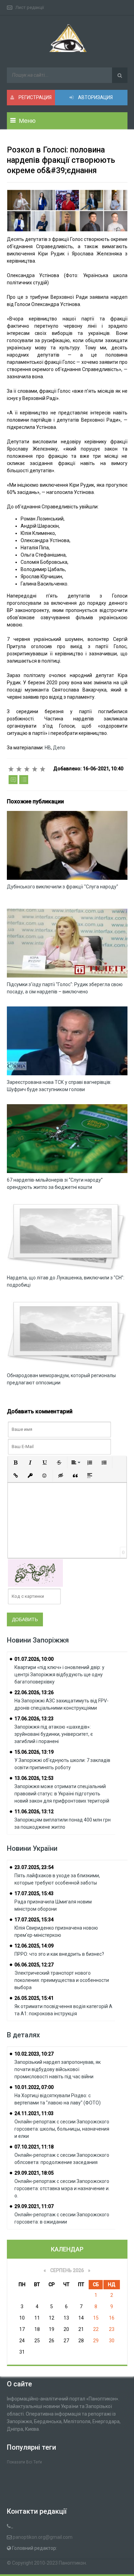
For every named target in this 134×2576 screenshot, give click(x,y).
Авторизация (95, 97)
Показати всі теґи (24, 2462)
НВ (47, 748)
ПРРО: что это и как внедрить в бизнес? (59, 1954)
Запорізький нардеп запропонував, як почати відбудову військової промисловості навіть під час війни (58, 2069)
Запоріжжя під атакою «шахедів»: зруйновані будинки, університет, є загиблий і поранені (54, 1734)
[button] (16, 1463)
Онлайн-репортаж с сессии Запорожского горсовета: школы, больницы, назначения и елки (62, 2129)
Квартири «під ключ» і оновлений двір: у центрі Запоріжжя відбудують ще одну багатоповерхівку (59, 1675)
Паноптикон (72, 2563)
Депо (59, 748)
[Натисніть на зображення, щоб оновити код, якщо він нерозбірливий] (35, 1573)
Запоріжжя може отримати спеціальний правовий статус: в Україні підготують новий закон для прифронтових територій (62, 1794)
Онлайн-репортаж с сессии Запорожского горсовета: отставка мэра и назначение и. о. (62, 2188)
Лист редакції (30, 7)
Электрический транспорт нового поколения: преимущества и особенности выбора (62, 1980)
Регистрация (35, 97)
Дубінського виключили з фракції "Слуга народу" (63, 887)
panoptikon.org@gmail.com (43, 2537)
